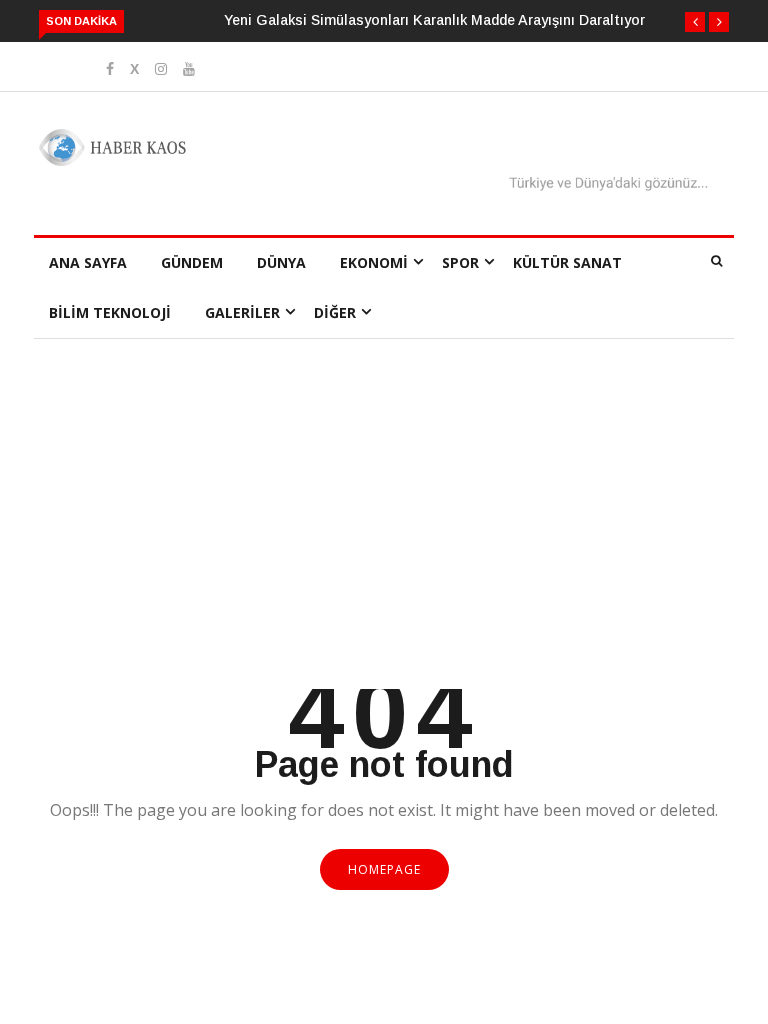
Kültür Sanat (567, 262)
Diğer (335, 312)
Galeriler (242, 312)
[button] (695, 22)
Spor (460, 262)
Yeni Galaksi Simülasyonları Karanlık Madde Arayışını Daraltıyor (434, 20)
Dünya (281, 262)
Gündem (192, 262)
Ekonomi (374, 262)
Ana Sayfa (88, 262)
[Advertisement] (384, 539)
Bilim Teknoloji (110, 312)
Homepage (384, 869)
